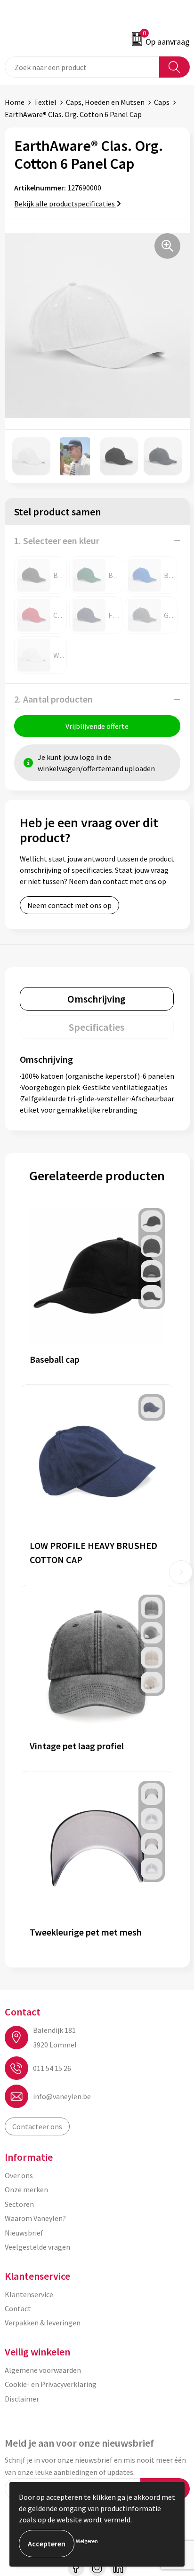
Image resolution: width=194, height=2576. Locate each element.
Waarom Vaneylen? (35, 2218)
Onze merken (26, 2189)
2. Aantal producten (53, 699)
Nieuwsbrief (24, 2233)
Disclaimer (22, 2399)
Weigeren (87, 2541)
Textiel (45, 102)
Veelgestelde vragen (37, 2247)
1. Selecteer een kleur (57, 541)
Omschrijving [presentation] (97, 999)
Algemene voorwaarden (43, 2370)
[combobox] (82, 67)
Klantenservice (29, 2294)
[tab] (97, 999)
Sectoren (19, 2204)
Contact (18, 2308)
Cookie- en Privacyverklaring (51, 2384)
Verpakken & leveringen (43, 2323)
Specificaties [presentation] (97, 1027)
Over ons (19, 2175)
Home (15, 102)
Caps (162, 102)
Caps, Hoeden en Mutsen (105, 102)
